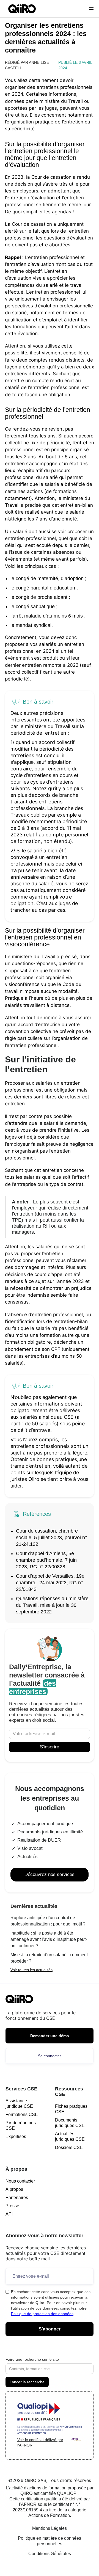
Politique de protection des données (42, 2314)
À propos (14, 2189)
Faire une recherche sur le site (32, 2359)
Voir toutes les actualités (31, 1970)
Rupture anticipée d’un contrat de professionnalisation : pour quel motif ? (48, 1921)
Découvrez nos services (50, 1874)
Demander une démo (50, 2036)
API (9, 2214)
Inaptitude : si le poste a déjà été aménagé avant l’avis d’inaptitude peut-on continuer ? (49, 1939)
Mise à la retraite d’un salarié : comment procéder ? (49, 1958)
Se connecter (50, 2056)
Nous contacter (20, 2181)
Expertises (16, 2136)
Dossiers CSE (69, 2147)
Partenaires (17, 2198)
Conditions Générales (50, 2554)
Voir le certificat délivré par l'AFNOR (40, 2442)
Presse (12, 2206)
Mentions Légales (50, 2528)
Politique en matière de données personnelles (50, 2541)
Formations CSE (22, 2114)
